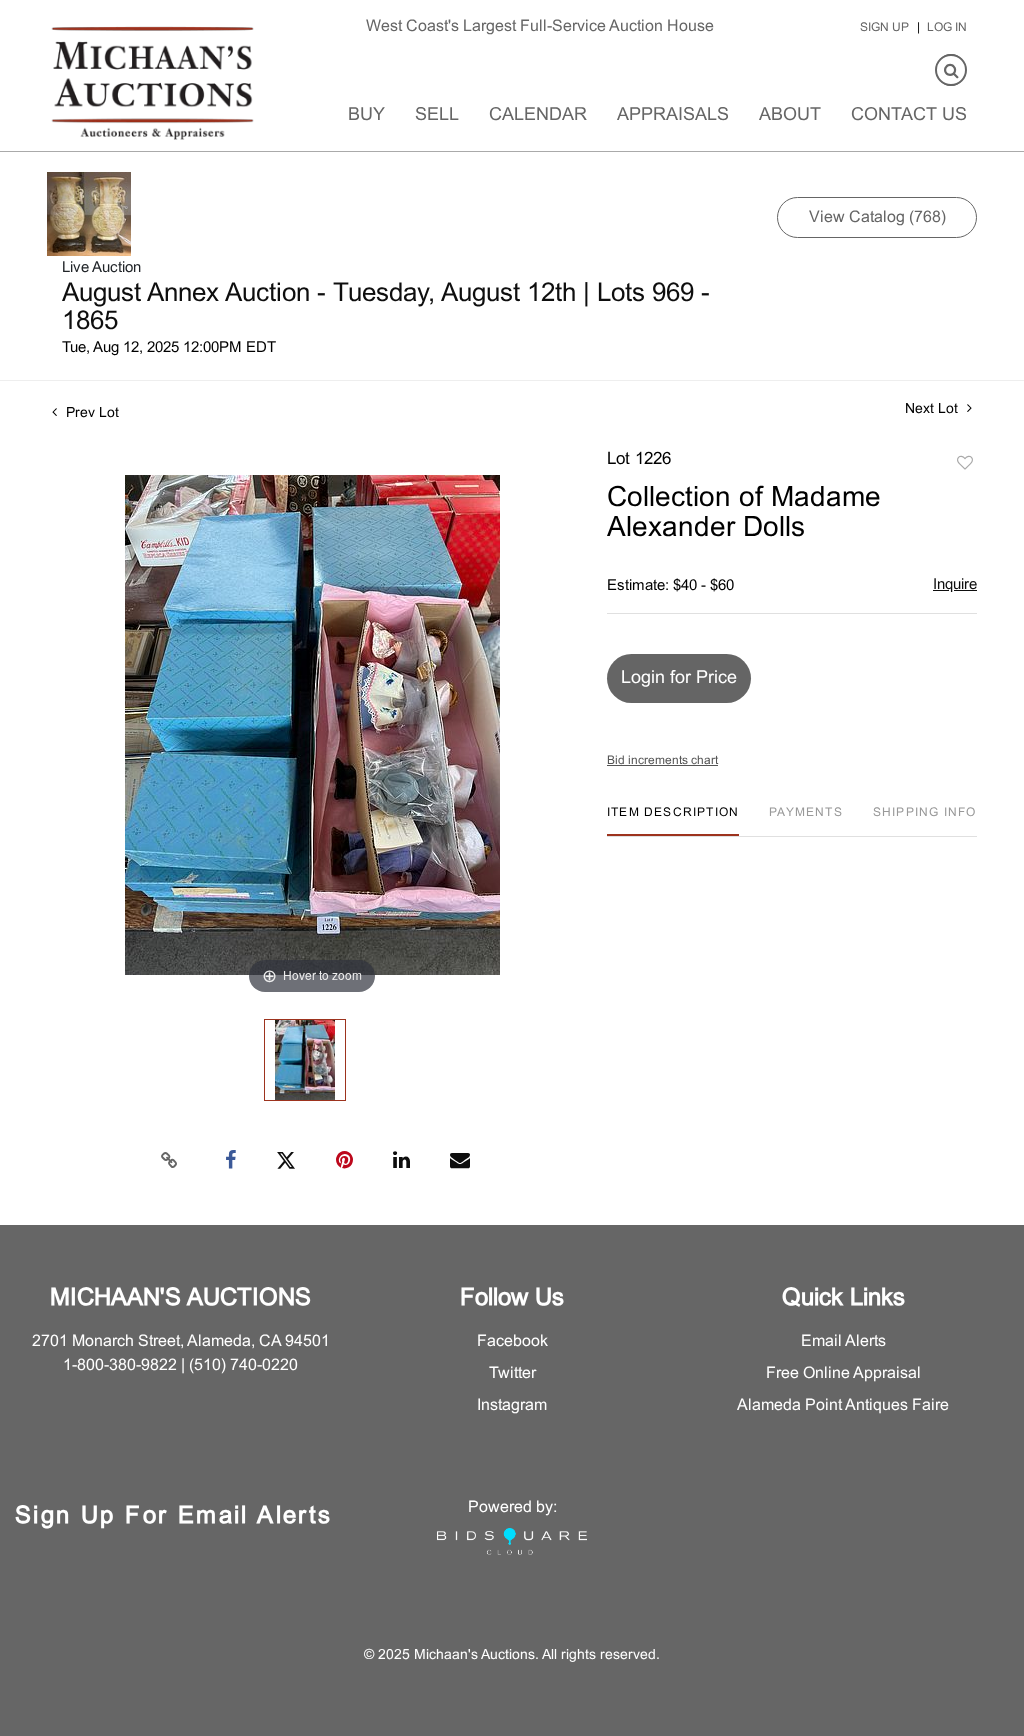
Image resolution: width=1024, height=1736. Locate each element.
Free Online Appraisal (843, 1373)
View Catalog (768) (877, 217)
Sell (437, 115)
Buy (366, 115)
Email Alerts (843, 1341)
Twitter (512, 1373)
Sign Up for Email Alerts (174, 1517)
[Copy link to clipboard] (170, 1161)
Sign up (884, 28)
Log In (947, 28)
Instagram (512, 1405)
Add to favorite (965, 464)
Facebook (512, 1341)
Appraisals (673, 115)
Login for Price (679, 678)
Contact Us (909, 115)
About (790, 115)
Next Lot (933, 409)
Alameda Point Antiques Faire (843, 1405)
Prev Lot (90, 413)
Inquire (955, 585)
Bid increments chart (662, 761)
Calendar (538, 115)
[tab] (673, 820)
